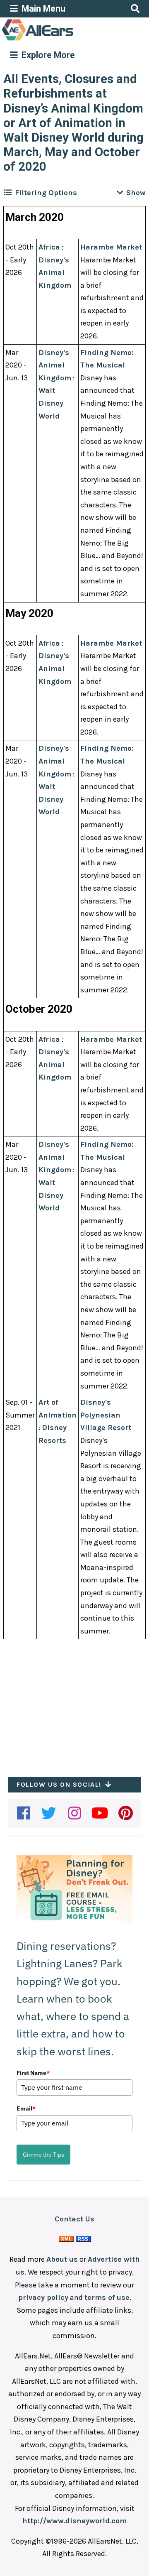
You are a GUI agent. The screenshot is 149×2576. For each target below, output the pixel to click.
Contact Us (74, 2219)
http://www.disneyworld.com (74, 2521)
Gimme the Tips (43, 2155)
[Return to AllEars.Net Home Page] (63, 40)
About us (62, 2259)
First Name (33, 2073)
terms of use (107, 2297)
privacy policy (43, 2297)
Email (26, 2108)
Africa (49, 247)
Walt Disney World (51, 403)
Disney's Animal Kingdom (55, 273)
